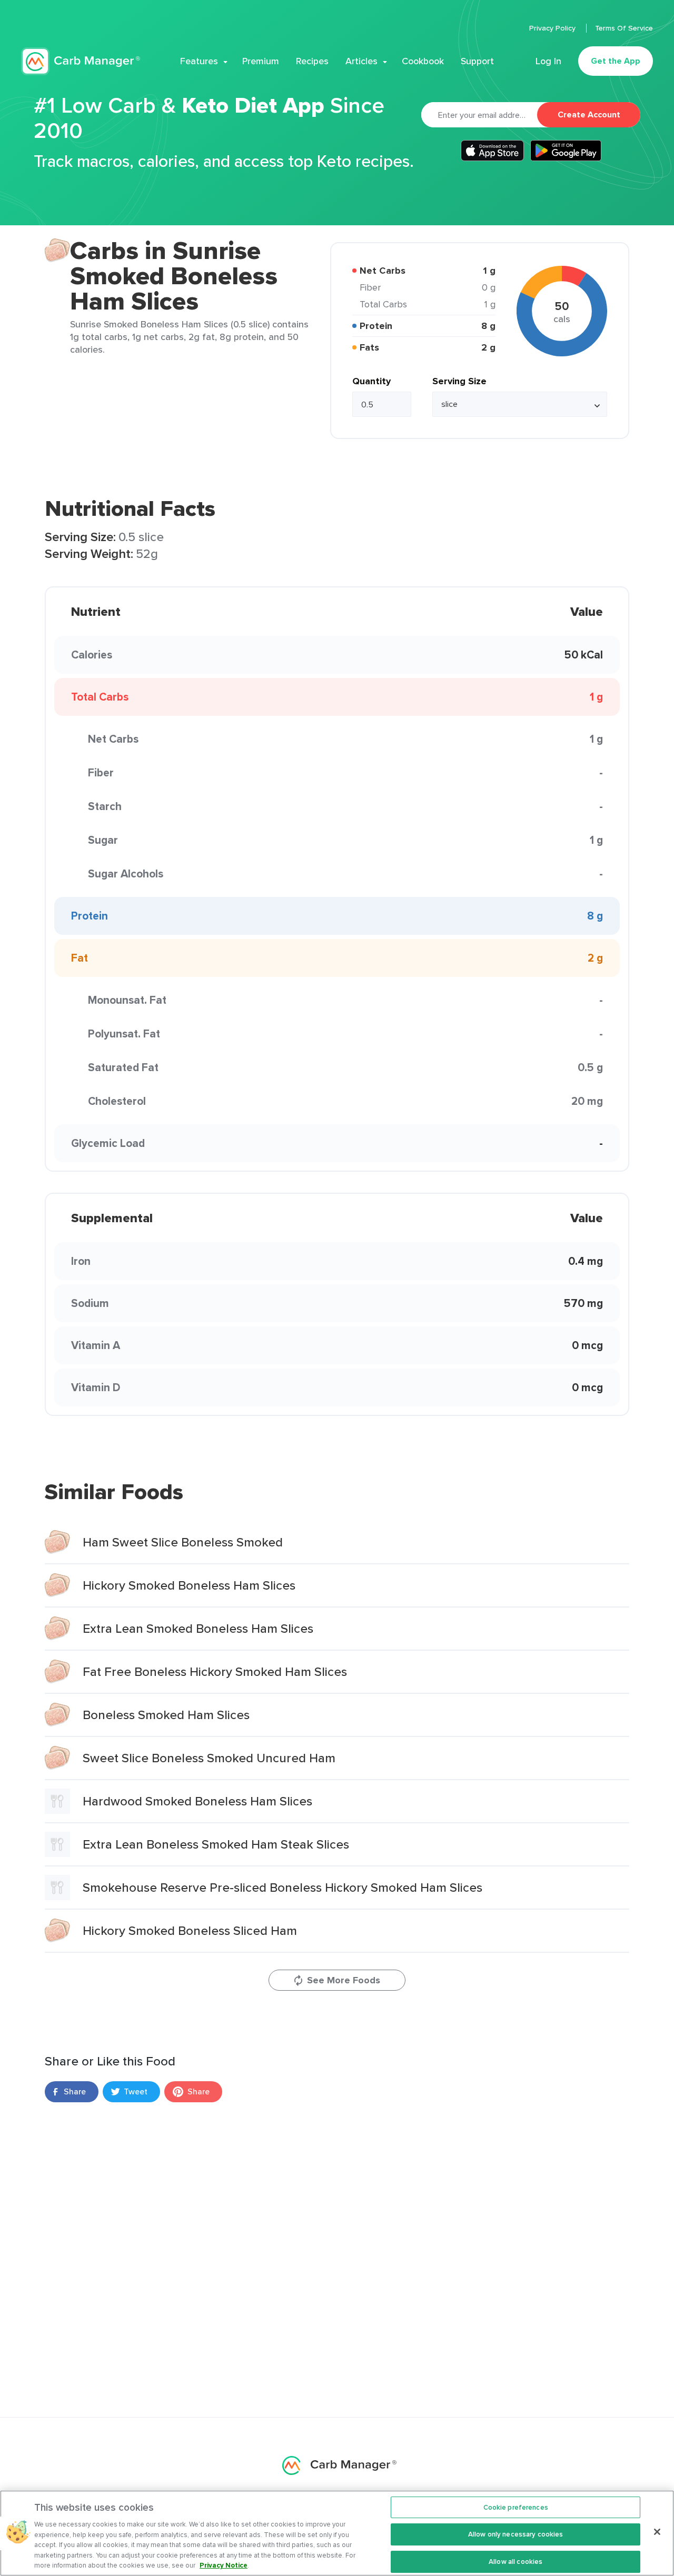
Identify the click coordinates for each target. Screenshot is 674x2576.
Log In (548, 61)
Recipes (312, 61)
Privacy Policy (553, 28)
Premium (261, 61)
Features (199, 61)
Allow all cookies (516, 2562)
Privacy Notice (224, 2565)
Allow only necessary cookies (516, 2534)
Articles (361, 61)
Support (477, 61)
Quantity (371, 381)
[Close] (657, 2532)
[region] (337, 2533)
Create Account (589, 114)
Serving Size (459, 381)
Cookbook (423, 61)
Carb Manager (81, 61)
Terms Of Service (624, 28)
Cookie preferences (516, 2507)
